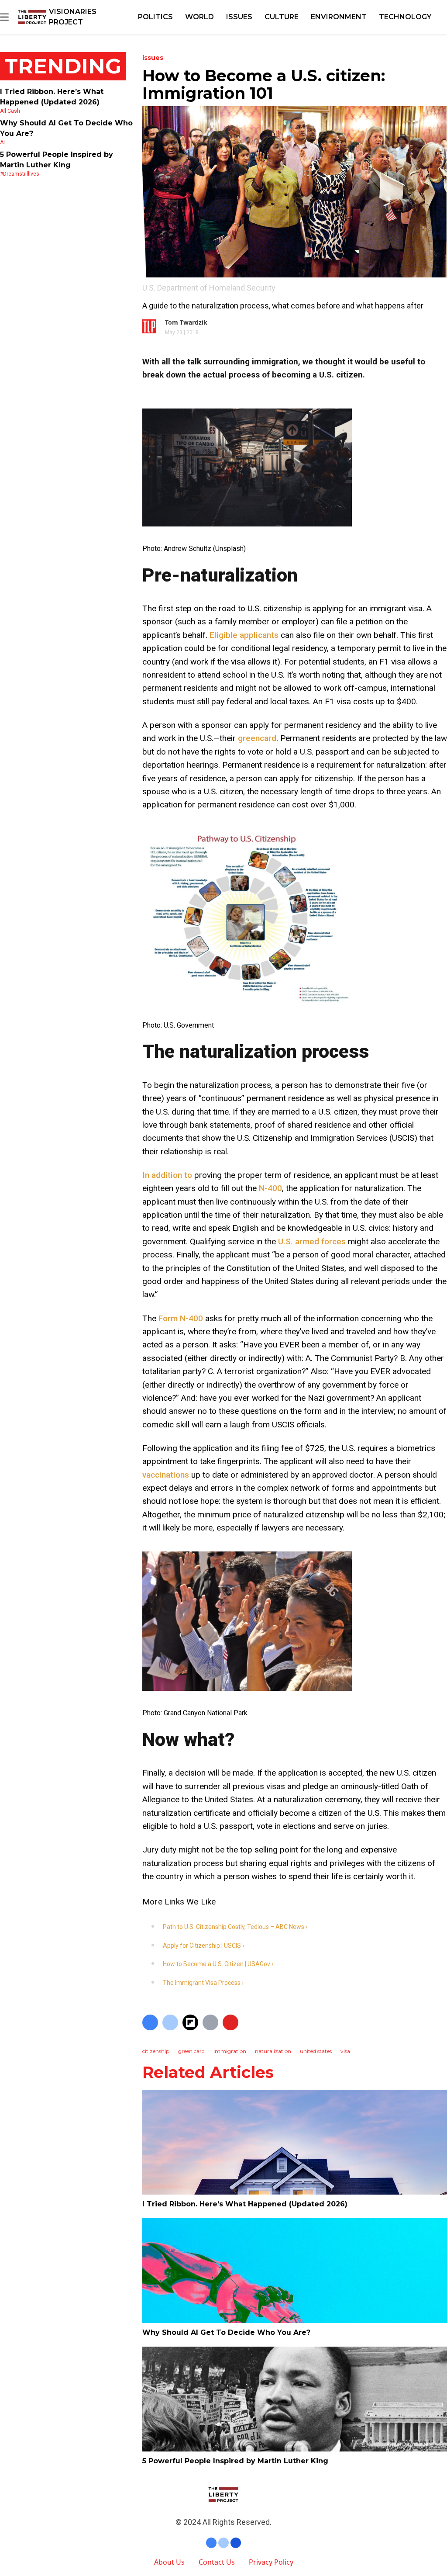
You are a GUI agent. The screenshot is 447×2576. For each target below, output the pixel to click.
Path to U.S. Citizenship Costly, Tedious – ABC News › (235, 1927)
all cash (10, 111)
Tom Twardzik (186, 322)
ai (2, 142)
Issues (239, 17)
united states (316, 2051)
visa (345, 2051)
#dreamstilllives (20, 174)
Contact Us (217, 2562)
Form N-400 (181, 1318)
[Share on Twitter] (170, 2022)
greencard (257, 738)
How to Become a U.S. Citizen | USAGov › (218, 1964)
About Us (169, 2562)
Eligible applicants (244, 635)
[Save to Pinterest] (230, 2022)
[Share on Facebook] (150, 2022)
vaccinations (166, 1475)
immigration (230, 2051)
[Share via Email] (210, 2022)
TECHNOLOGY (405, 17)
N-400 (270, 1188)
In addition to (167, 1175)
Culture (282, 17)
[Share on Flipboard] (190, 2022)
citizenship (156, 2051)
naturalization (273, 2051)
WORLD (199, 17)
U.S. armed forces (312, 1241)
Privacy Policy (271, 2562)
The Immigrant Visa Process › (203, 1983)
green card (191, 2051)
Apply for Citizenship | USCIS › (203, 1946)
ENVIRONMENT (339, 17)
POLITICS (155, 17)
